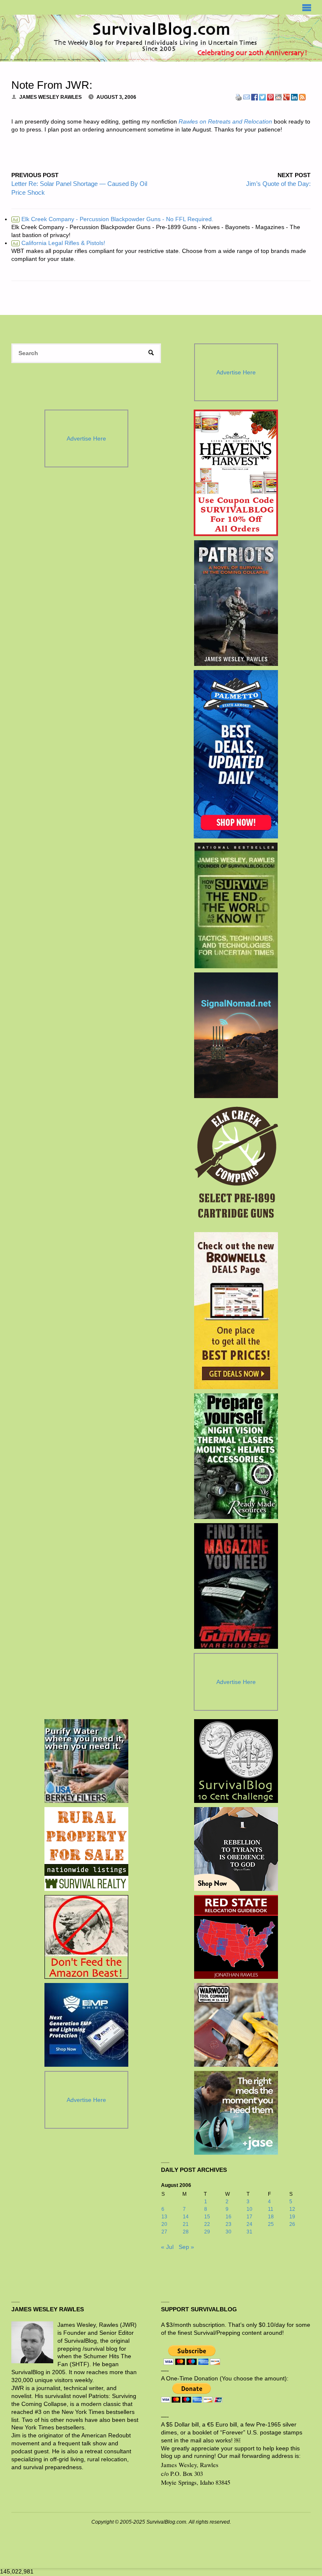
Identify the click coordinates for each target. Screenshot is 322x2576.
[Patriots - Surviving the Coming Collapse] (236, 603)
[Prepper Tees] (236, 1849)
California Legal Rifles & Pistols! (59, 243)
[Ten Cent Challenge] (236, 1761)
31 (249, 2232)
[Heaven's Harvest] (236, 473)
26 (292, 2224)
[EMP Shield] (86, 2025)
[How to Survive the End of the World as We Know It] (236, 905)
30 (229, 2232)
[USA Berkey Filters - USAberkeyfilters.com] (86, 1761)
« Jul (167, 2247)
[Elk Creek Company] (236, 1165)
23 (229, 2224)
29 (207, 2232)
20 (164, 2224)
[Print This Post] (239, 97)
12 (292, 2209)
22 (207, 2224)
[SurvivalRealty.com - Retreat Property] (86, 1849)
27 (164, 2232)
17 (249, 2217)
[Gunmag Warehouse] (236, 1586)
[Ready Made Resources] (236, 1456)
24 (249, 2224)
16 (229, 2217)
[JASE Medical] (236, 2113)
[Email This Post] (247, 97)
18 (271, 2217)
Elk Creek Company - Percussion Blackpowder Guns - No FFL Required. (113, 219)
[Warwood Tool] (236, 2025)
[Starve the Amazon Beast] (86, 1937)
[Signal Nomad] (236, 1035)
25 (271, 2224)
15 (207, 2217)
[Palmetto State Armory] (236, 754)
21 (186, 2224)
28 (186, 2232)
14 (186, 2217)
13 (164, 2217)
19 (292, 2217)
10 (249, 2209)
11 (271, 2209)
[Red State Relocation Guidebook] (236, 1937)
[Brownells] (236, 1311)
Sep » (186, 2247)
